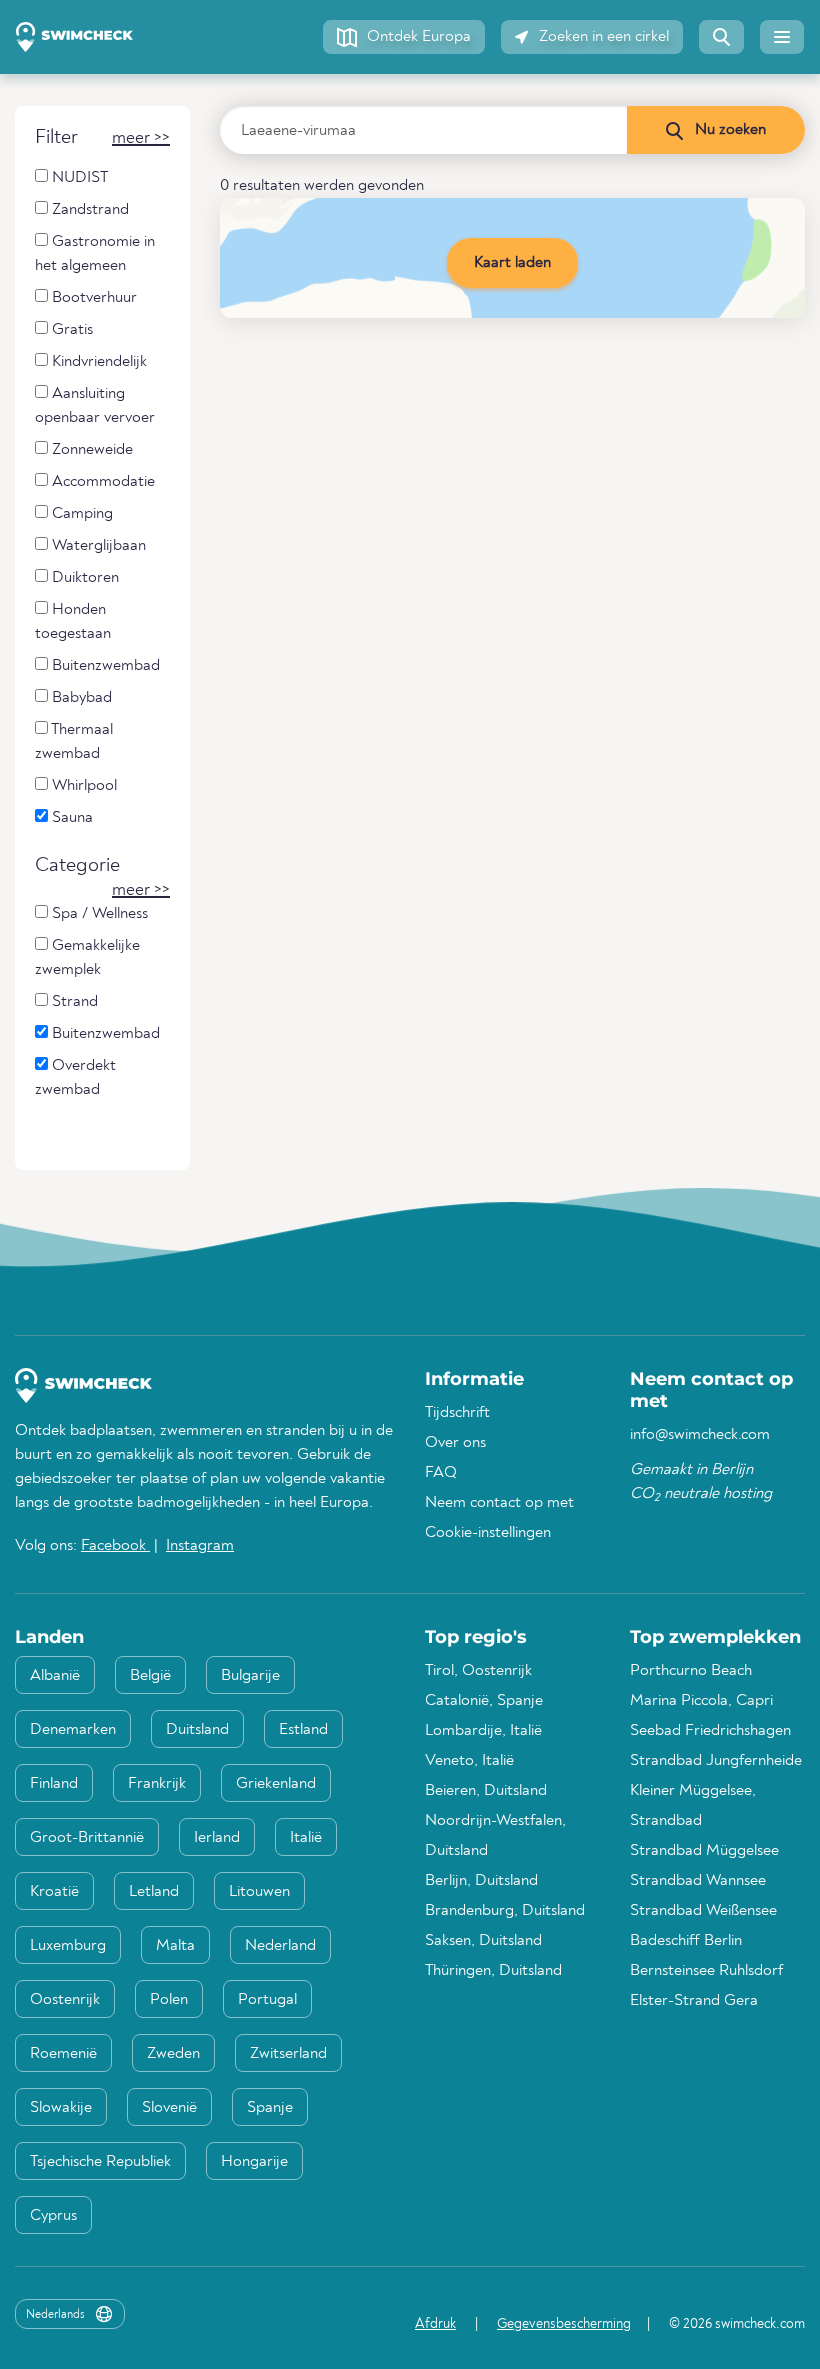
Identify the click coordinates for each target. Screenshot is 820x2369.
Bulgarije (250, 1676)
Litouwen (259, 1892)
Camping (80, 514)
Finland (54, 1784)
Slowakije (61, 2108)
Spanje (270, 2108)
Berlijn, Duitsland (481, 1881)
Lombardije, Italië (483, 1731)
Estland (303, 1730)
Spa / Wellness (98, 914)
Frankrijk (157, 1784)
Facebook (115, 1546)
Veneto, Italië (469, 1761)
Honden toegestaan (73, 622)
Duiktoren (83, 578)
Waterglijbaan (97, 546)
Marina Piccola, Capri (701, 1701)
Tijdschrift (457, 1413)
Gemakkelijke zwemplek (87, 958)
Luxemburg (68, 1946)
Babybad (80, 698)
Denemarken (73, 1730)
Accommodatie (101, 482)
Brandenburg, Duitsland (505, 1911)
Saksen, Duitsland (483, 1941)
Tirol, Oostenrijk (478, 1671)
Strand (73, 1002)
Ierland (217, 1838)
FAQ (441, 1473)
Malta (175, 1946)
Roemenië (63, 2054)
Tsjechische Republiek (100, 2162)
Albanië (55, 1676)
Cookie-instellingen (488, 1533)
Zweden (173, 2054)
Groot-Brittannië (87, 1838)
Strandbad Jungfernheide (716, 1761)
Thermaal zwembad (74, 742)
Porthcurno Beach (691, 1671)
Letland (154, 1892)
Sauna (70, 818)
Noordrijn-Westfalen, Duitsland (495, 1836)
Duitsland (197, 1730)
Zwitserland (288, 2054)
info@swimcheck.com (700, 1435)
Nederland (280, 1946)
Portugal (267, 2000)
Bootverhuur (92, 298)
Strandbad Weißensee (703, 1911)
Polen (169, 2000)
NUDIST (78, 178)
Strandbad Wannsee (698, 1881)
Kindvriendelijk (97, 362)
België (150, 1676)
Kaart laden (512, 263)
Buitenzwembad (104, 666)
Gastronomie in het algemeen (95, 254)
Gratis (70, 330)
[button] (404, 37)
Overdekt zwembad (75, 1078)
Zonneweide (90, 450)
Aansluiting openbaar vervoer (95, 406)
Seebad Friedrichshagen (710, 1731)
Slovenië (169, 2108)
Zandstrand (88, 210)
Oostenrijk (65, 2000)
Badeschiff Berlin (686, 1941)
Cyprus (53, 2216)
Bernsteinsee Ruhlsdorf (706, 1971)
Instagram (200, 1546)
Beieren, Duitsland (486, 1791)
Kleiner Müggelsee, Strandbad (693, 1806)
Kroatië (54, 1892)
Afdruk (435, 2324)
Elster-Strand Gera (694, 2001)
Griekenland (276, 1784)
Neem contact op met (499, 1503)
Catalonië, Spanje (484, 1701)
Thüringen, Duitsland (493, 1971)
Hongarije (254, 2162)
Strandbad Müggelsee (704, 1851)
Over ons (455, 1443)
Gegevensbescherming (564, 2324)
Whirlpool (82, 786)
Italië (306, 1838)
